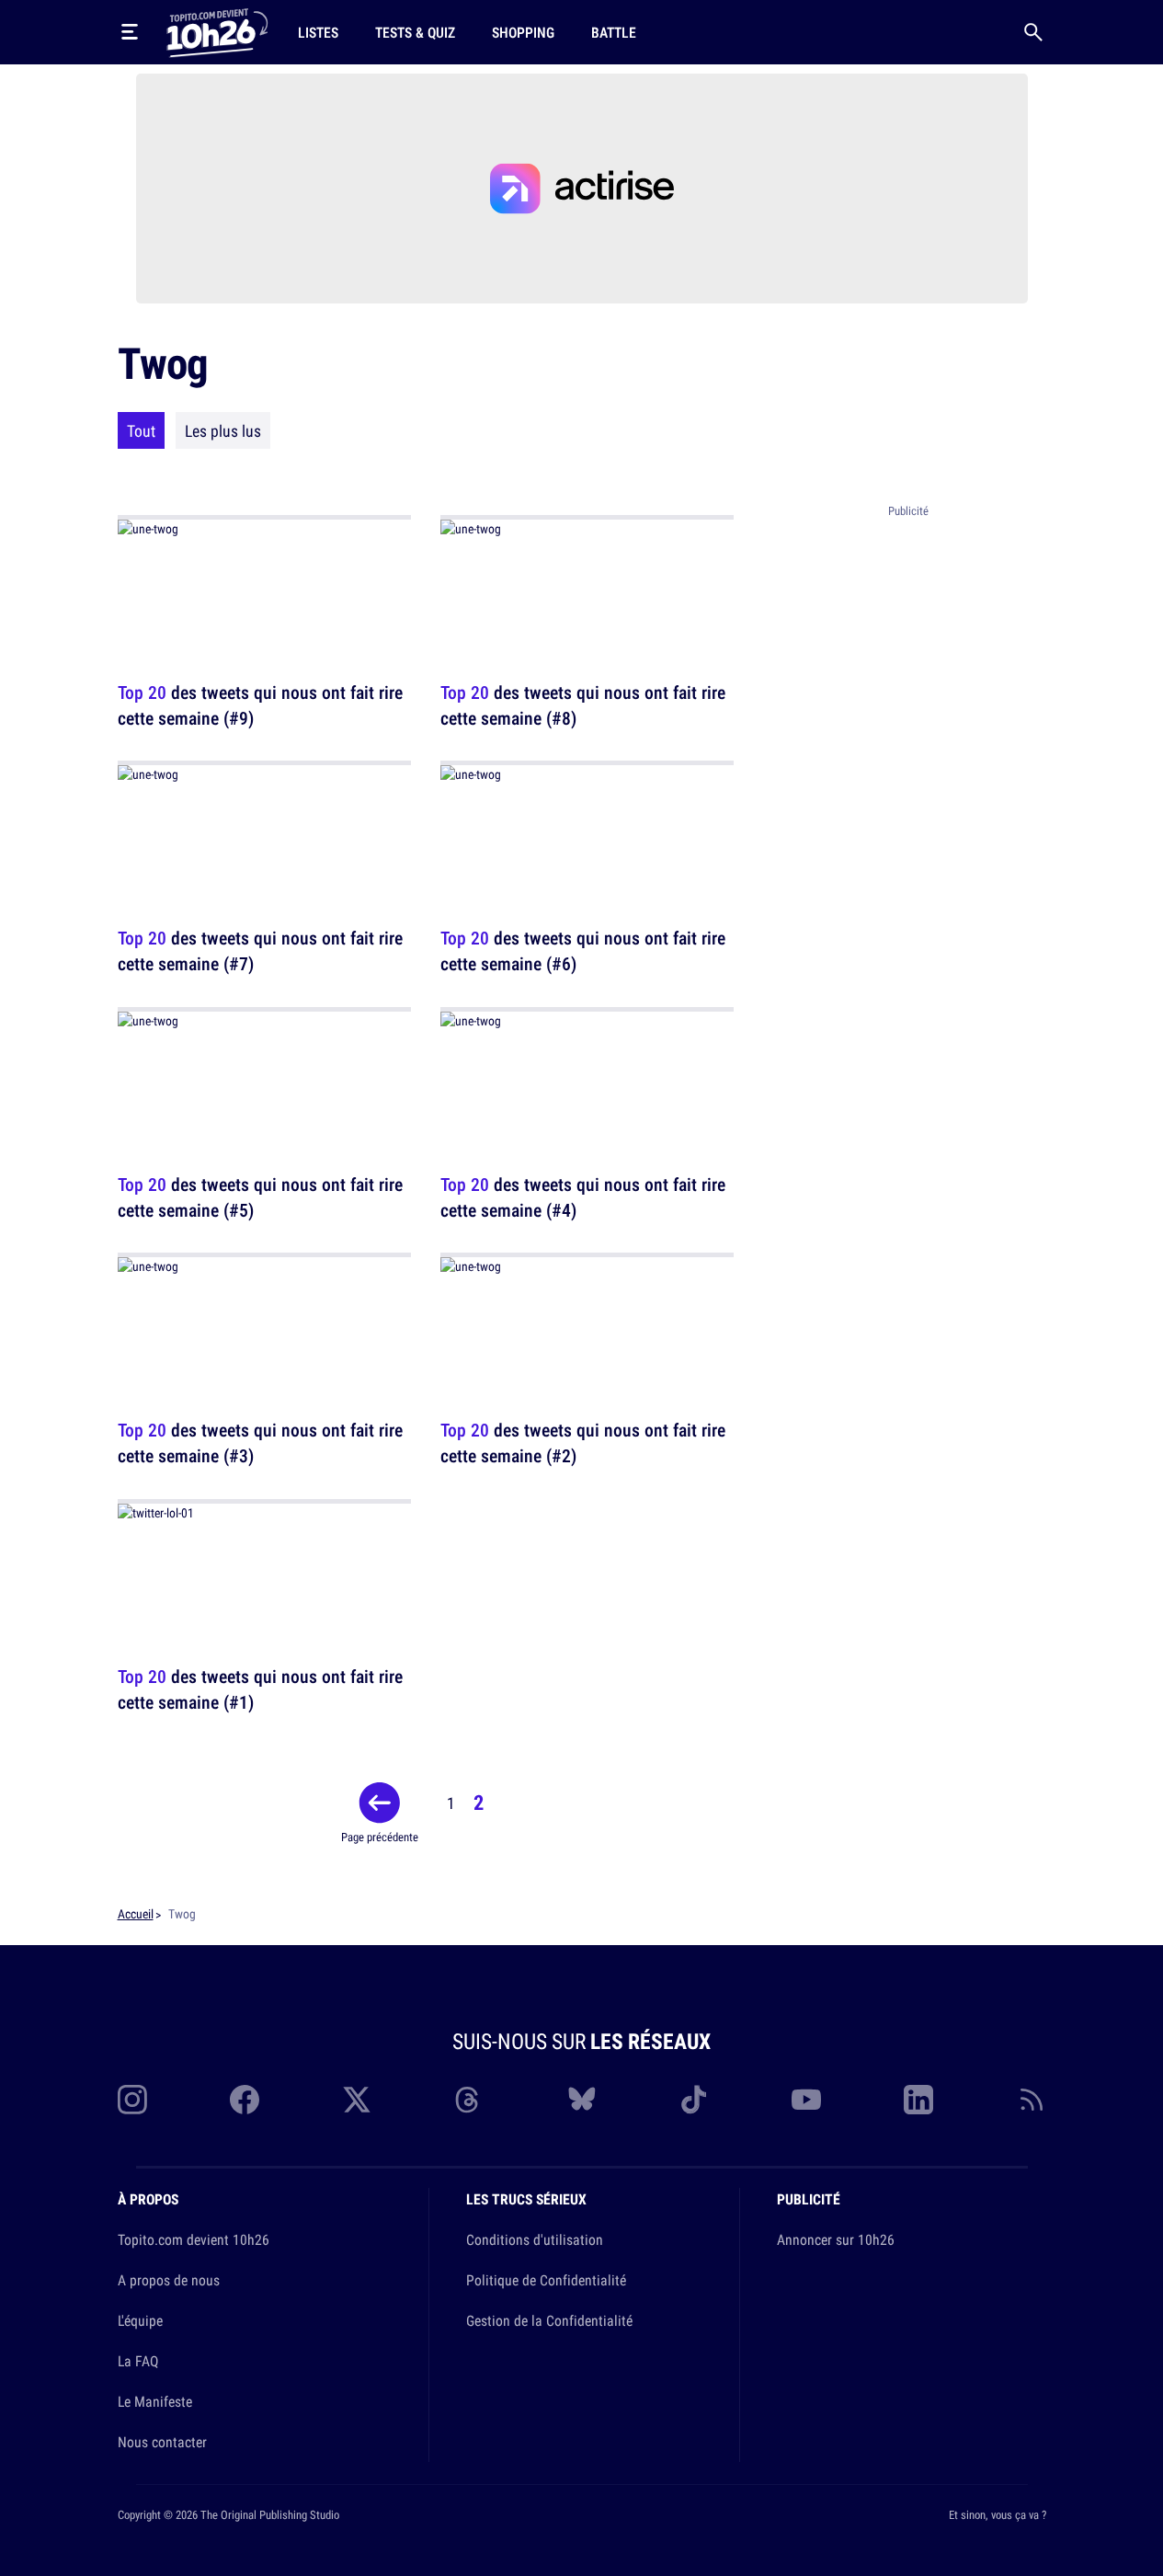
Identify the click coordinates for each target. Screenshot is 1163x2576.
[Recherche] (1033, 32)
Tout (141, 430)
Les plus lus (223, 430)
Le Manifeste (155, 2401)
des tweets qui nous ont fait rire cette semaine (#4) (583, 1197)
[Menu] (130, 32)
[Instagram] (132, 2100)
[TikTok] (694, 2100)
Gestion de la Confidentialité (549, 2320)
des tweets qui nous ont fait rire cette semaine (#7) (260, 951)
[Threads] (469, 2100)
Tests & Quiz (415, 32)
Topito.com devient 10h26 (194, 2239)
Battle (614, 32)
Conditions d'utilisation (535, 2239)
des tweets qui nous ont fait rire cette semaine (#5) (260, 1197)
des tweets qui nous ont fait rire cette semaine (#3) (260, 1443)
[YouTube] (806, 2100)
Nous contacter (162, 2442)
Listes (318, 32)
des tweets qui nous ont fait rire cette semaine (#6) (583, 951)
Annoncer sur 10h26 (836, 2239)
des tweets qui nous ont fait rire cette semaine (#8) (583, 705)
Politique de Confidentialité (546, 2280)
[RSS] (1032, 2100)
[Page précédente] (380, 1803)
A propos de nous (169, 2280)
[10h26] (217, 31)
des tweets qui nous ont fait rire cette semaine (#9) (260, 705)
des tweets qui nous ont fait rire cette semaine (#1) (260, 1689)
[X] (357, 2100)
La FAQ (138, 2361)
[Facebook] (245, 2100)
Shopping (523, 32)
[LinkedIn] (918, 2100)
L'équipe (140, 2320)
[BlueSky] (582, 2100)
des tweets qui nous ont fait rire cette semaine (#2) (583, 1443)
